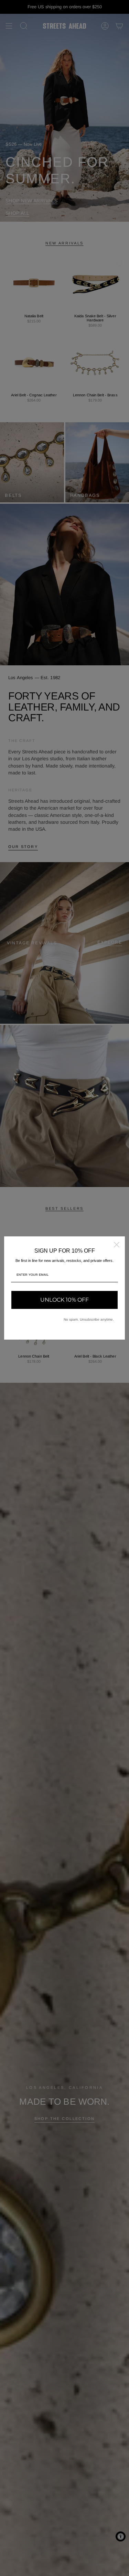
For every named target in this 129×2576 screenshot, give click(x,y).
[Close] (117, 1245)
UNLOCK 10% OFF (64, 1300)
